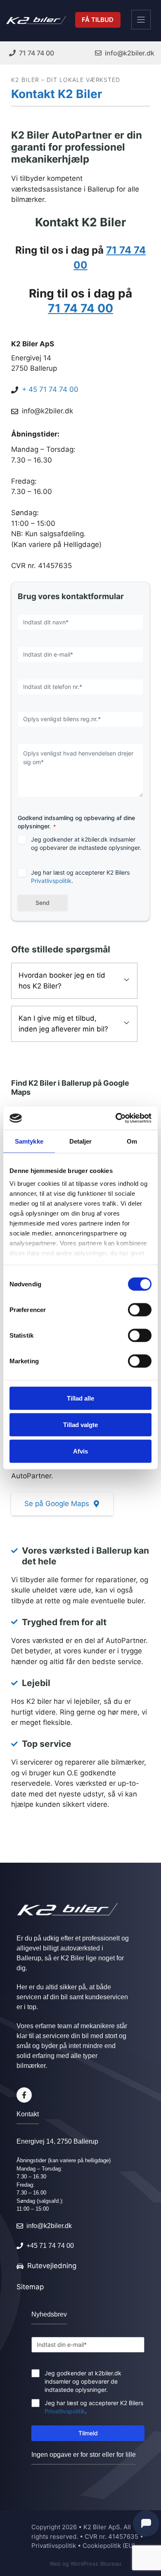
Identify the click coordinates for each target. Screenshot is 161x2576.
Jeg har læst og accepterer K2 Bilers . (80, 877)
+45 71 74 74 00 (50, 2246)
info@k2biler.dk (47, 411)
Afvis (80, 1451)
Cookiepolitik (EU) (109, 2546)
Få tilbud (98, 20)
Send (43, 903)
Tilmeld (88, 2433)
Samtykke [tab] (29, 1141)
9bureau (111, 2564)
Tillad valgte (80, 1424)
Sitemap (30, 2287)
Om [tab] (132, 1141)
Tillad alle (80, 1398)
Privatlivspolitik (51, 881)
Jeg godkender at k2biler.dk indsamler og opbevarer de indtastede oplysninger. (86, 843)
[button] (74, 981)
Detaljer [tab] (81, 1141)
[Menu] (141, 20)
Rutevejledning (52, 2266)
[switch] (140, 1310)
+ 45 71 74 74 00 (50, 389)
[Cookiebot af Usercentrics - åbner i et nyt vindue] (116, 1118)
